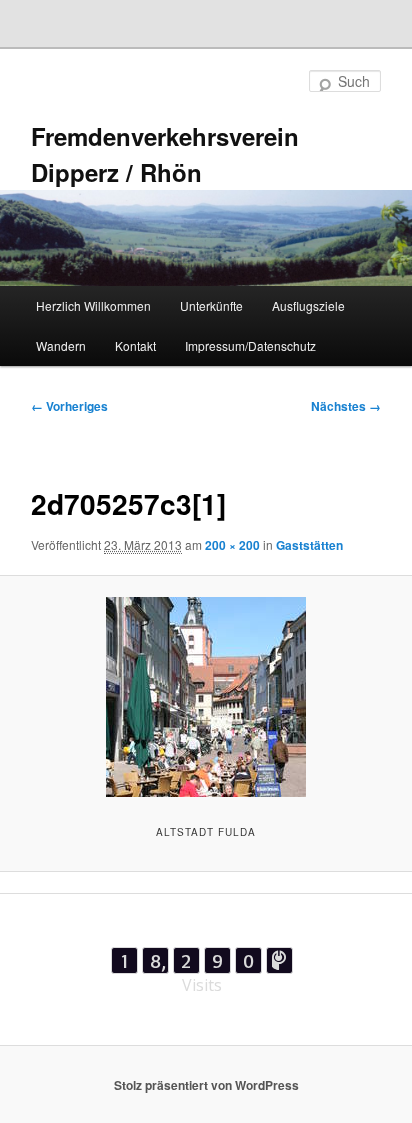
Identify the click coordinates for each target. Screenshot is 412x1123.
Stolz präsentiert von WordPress (206, 1085)
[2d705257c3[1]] (205, 697)
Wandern (61, 345)
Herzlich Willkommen (93, 305)
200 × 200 (232, 545)
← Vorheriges (69, 406)
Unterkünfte (211, 305)
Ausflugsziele (308, 305)
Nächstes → (346, 406)
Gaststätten (309, 545)
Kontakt (135, 345)
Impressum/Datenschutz (250, 345)
